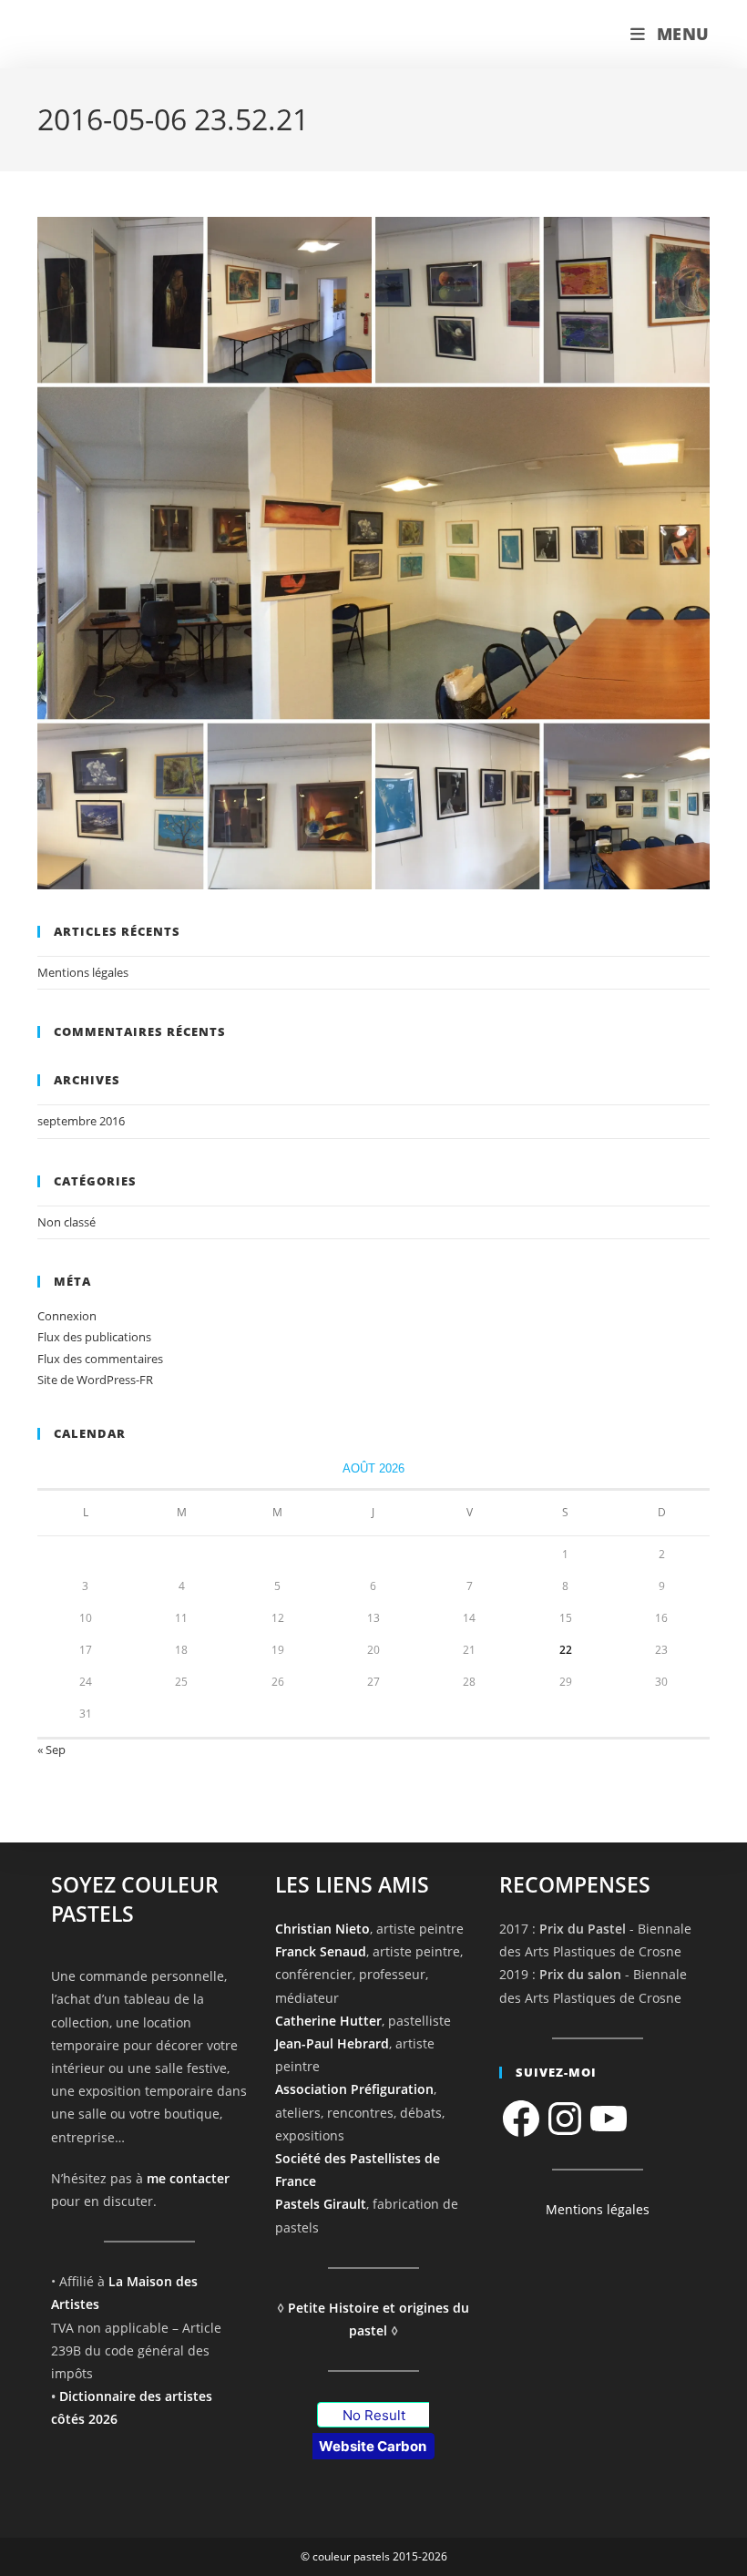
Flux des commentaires (100, 1359)
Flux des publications (94, 1337)
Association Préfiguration (354, 2089)
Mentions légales (83, 972)
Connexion (67, 1316)
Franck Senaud (321, 1951)
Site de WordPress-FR (95, 1380)
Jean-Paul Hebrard (332, 2043)
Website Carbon (373, 2446)
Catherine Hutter (328, 2021)
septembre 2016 (81, 1121)
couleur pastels (114, 34)
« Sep (51, 1750)
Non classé (67, 1222)
